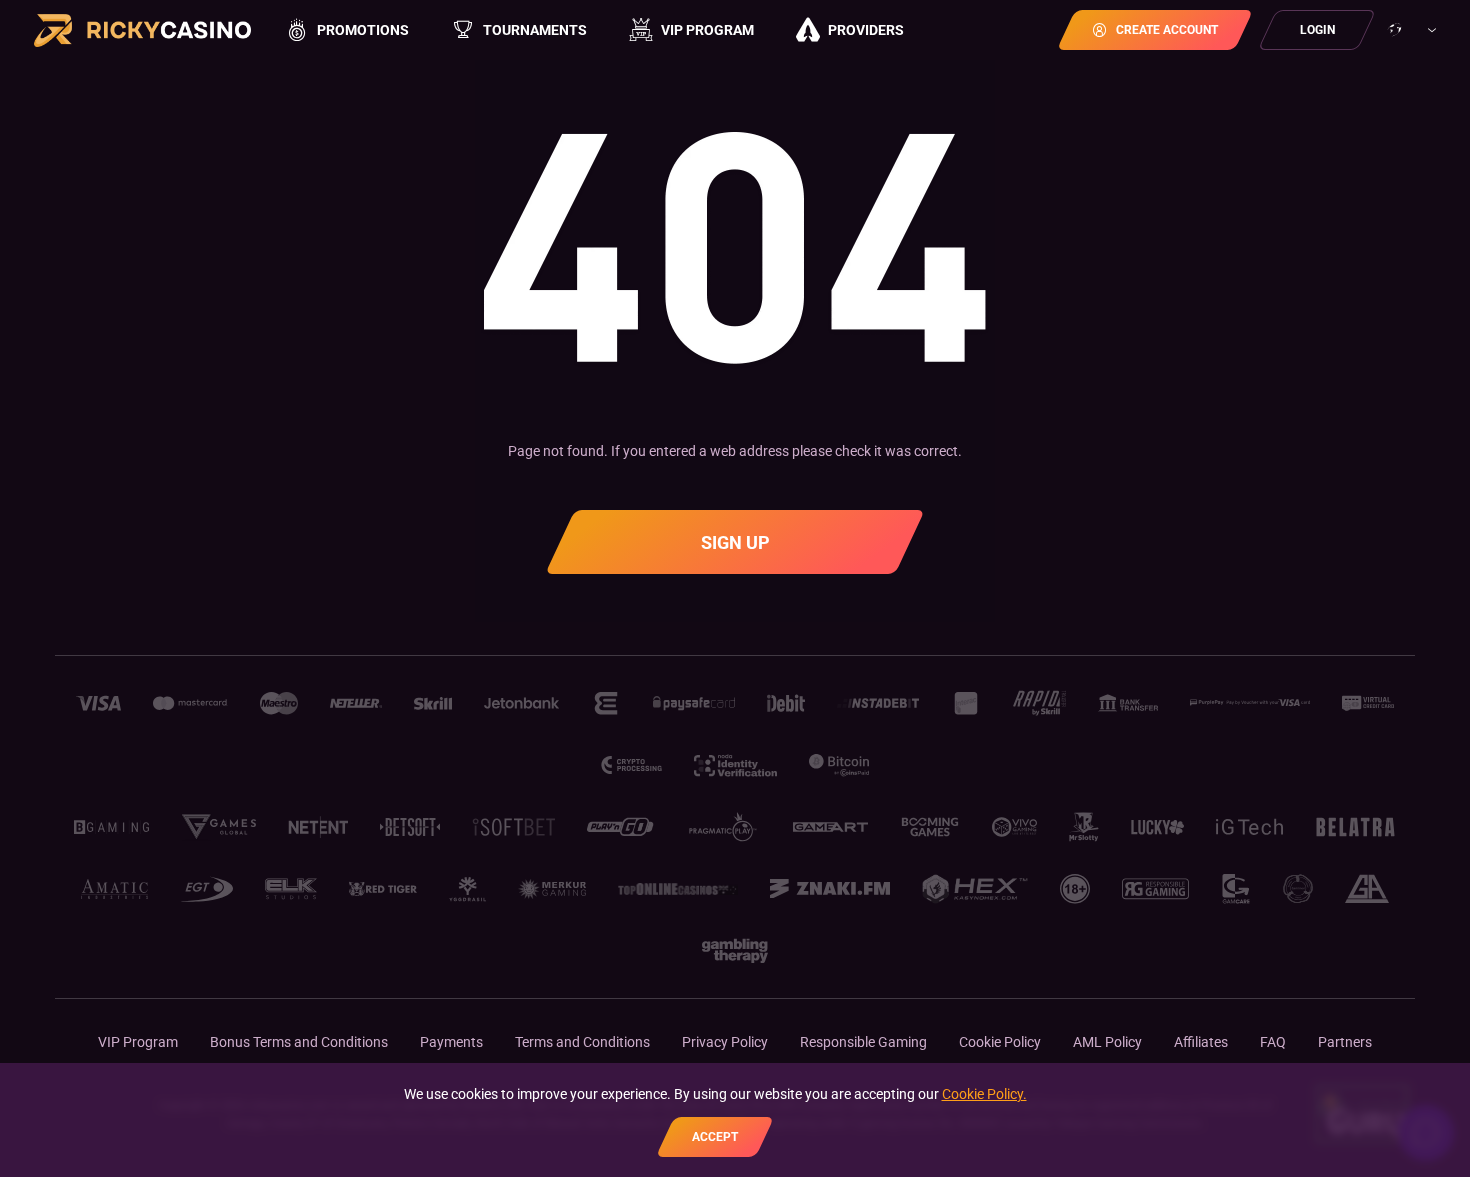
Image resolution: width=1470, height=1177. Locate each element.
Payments (451, 1042)
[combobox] (1410, 30)
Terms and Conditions (582, 1042)
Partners (1345, 1042)
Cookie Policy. (984, 1094)
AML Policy (1107, 1042)
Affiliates (1201, 1042)
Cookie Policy (1000, 1042)
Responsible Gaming (863, 1042)
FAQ (1273, 1042)
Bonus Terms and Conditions (299, 1042)
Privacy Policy (725, 1042)
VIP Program (138, 1042)
